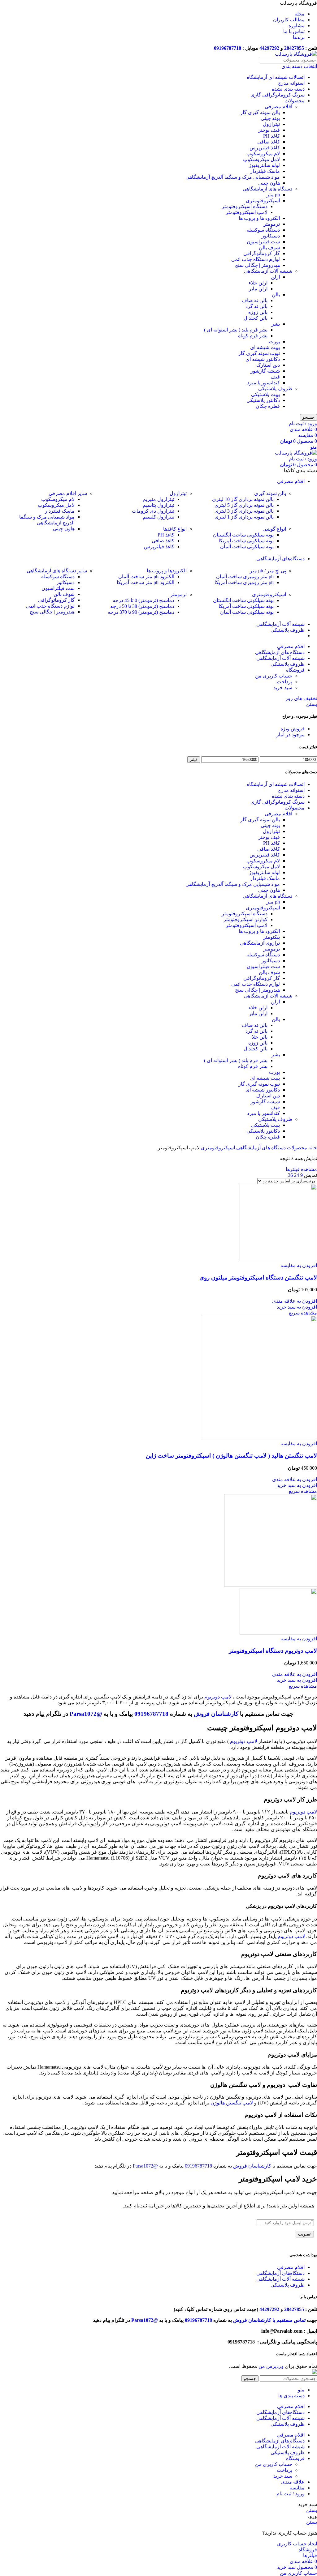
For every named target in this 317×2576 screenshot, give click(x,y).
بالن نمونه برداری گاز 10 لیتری (243, 499)
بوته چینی (270, 118)
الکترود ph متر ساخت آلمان (146, 577)
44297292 (269, 48)
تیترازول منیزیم (158, 499)
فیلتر (194, 760)
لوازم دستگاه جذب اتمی (256, 259)
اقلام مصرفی (278, 107)
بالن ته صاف (255, 300)
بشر (276, 324)
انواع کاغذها (175, 529)
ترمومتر (272, 224)
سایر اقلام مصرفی (68, 493)
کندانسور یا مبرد (263, 383)
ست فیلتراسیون (263, 242)
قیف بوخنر (269, 130)
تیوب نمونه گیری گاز (259, 353)
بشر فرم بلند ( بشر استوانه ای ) (236, 330)
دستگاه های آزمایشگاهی (267, 189)
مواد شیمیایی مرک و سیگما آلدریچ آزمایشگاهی (233, 177)
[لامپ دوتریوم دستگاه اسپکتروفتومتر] (271, 1585)
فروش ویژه (293, 729)
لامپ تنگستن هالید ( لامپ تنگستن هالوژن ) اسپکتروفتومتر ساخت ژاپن (231, 1456)
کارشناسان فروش (216, 1714)
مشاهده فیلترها (301, 1169)
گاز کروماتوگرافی (262, 253)
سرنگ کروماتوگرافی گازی (278, 95)
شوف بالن (269, 248)
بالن (276, 295)
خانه (312, 1148)
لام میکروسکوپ (263, 154)
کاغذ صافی (269, 142)
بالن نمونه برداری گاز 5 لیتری (244, 505)
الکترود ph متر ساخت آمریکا (145, 582)
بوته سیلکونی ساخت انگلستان (243, 535)
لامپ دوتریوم (218, 1697)
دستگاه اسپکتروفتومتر (245, 206)
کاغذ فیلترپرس (265, 148)
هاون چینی (269, 183)
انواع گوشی (274, 529)
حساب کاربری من (274, 676)
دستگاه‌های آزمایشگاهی (280, 2273)
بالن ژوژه (258, 312)
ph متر (273, 195)
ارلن (275, 277)
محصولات (295, 101)
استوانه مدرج (291, 83)
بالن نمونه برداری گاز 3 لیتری (244, 511)
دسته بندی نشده (288, 89)
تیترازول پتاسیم (158, 505)
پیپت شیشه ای (265, 347)
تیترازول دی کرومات (153, 511)
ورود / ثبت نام (291, 2494)
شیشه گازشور (265, 371)
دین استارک (268, 365)
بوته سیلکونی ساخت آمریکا (246, 541)
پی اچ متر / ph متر (268, 571)
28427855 (294, 48)
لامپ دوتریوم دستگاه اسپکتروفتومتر (273, 1651)
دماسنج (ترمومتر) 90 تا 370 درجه (141, 612)
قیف (275, 377)
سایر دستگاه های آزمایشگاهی (57, 571)
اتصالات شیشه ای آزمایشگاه (276, 77)
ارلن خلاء (258, 283)
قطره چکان (268, 406)
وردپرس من (271, 2366)
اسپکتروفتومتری (263, 201)
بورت (274, 342)
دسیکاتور (271, 236)
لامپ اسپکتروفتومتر (247, 212)
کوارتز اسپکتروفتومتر (245, 919)
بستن (312, 704)
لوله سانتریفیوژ (264, 165)
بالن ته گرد (256, 306)
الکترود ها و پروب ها (259, 218)
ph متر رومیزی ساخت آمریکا (244, 582)
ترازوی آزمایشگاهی (260, 943)
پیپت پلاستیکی (265, 394)
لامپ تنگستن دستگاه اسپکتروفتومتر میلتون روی (258, 1277)
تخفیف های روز (301, 698)
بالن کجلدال (256, 318)
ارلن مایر (258, 289)
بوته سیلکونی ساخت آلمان (247, 547)
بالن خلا (260, 1037)
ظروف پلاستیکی (275, 389)
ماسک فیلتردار (265, 171)
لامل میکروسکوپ (261, 159)
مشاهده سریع (303, 1313)
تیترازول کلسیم (158, 517)
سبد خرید (283, 688)
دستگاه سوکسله (263, 230)
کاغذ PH (271, 136)
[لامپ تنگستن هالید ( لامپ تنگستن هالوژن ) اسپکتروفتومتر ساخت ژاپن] (259, 1438)
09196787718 (228, 48)
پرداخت (284, 682)
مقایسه (297, 2488)
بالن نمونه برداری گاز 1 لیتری (244, 517)
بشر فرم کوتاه (253, 336)
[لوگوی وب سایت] (296, 54)
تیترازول (271, 124)
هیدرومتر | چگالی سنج (257, 265)
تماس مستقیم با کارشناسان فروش (269, 2320)
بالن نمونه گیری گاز (260, 112)
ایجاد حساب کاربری (297, 2544)
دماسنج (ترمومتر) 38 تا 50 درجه (142, 606)
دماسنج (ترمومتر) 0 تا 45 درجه (143, 600)
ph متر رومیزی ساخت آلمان (245, 577)
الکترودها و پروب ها (167, 571)
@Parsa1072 (86, 1714)
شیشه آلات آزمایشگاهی (268, 271)
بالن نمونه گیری (270, 493)
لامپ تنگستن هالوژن (232, 2103)
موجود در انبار (291, 735)
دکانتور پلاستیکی (263, 400)
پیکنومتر (271, 937)
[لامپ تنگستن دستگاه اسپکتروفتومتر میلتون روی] (278, 1260)
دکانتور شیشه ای (263, 359)
